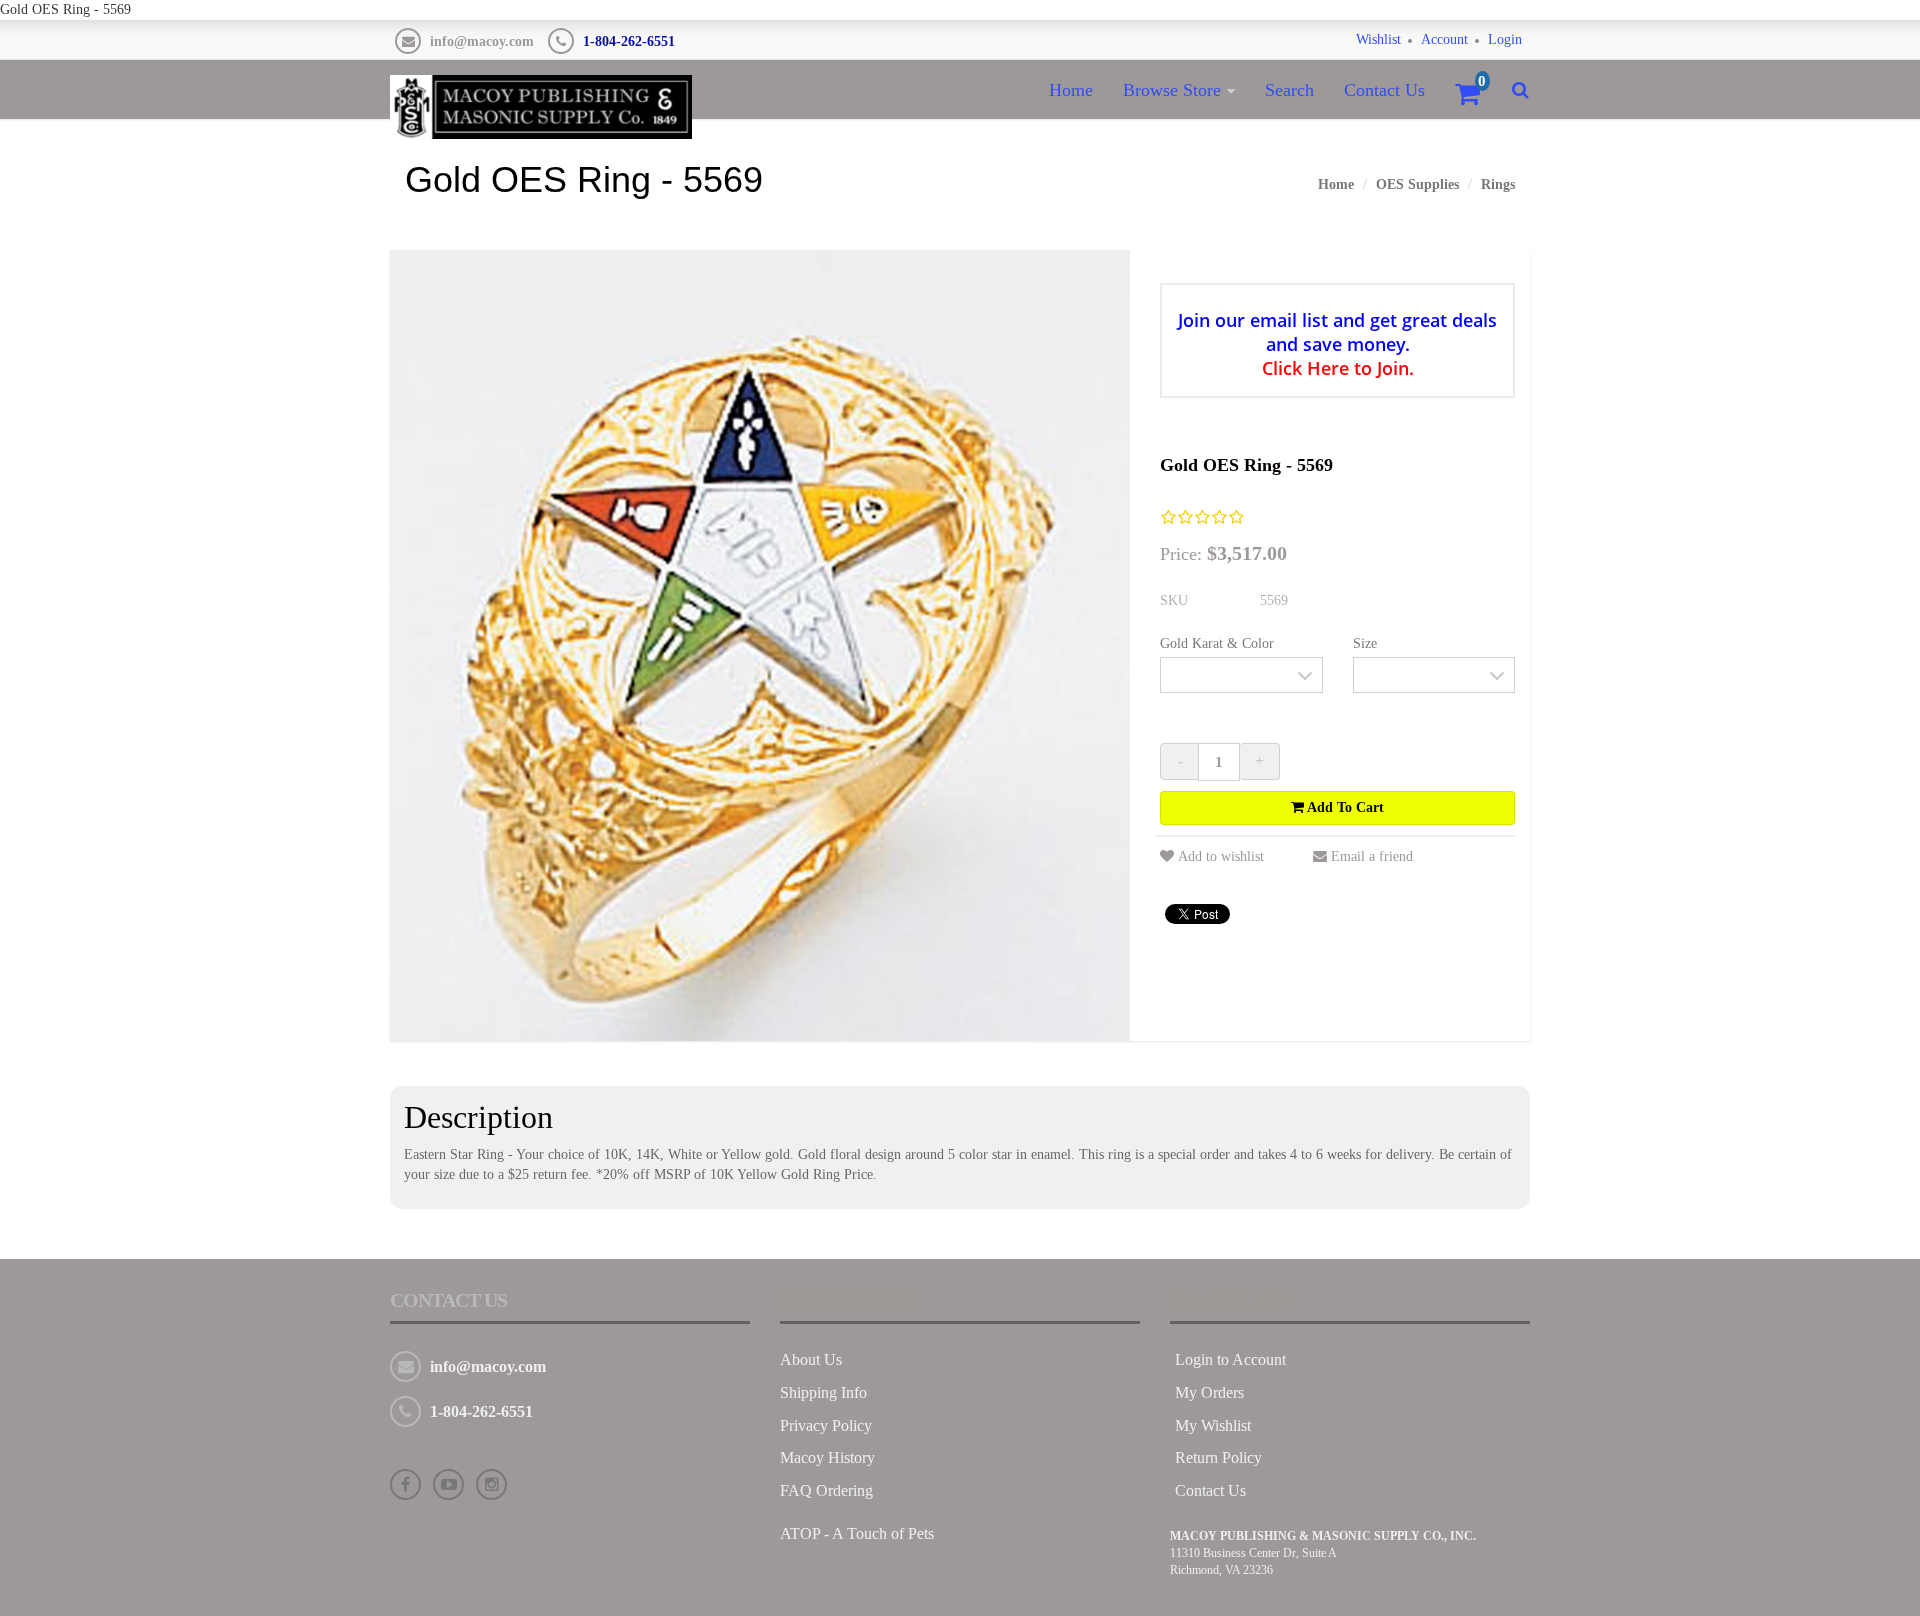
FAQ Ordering (826, 1490)
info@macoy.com (482, 41)
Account (1444, 39)
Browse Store (1172, 90)
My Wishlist (1213, 1425)
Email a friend (1372, 856)
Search (1289, 90)
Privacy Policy (826, 1425)
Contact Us (1384, 90)
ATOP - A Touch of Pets (857, 1533)
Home (1071, 90)
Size (1365, 643)
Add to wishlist (1221, 856)
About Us (811, 1359)
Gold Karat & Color (1217, 643)
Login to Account (1230, 1359)
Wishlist (1378, 39)
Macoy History (827, 1457)
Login (1505, 39)
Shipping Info (823, 1392)
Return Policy (1218, 1457)
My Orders (1209, 1392)
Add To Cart (1344, 807)
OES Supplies (1417, 184)
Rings (1498, 184)
